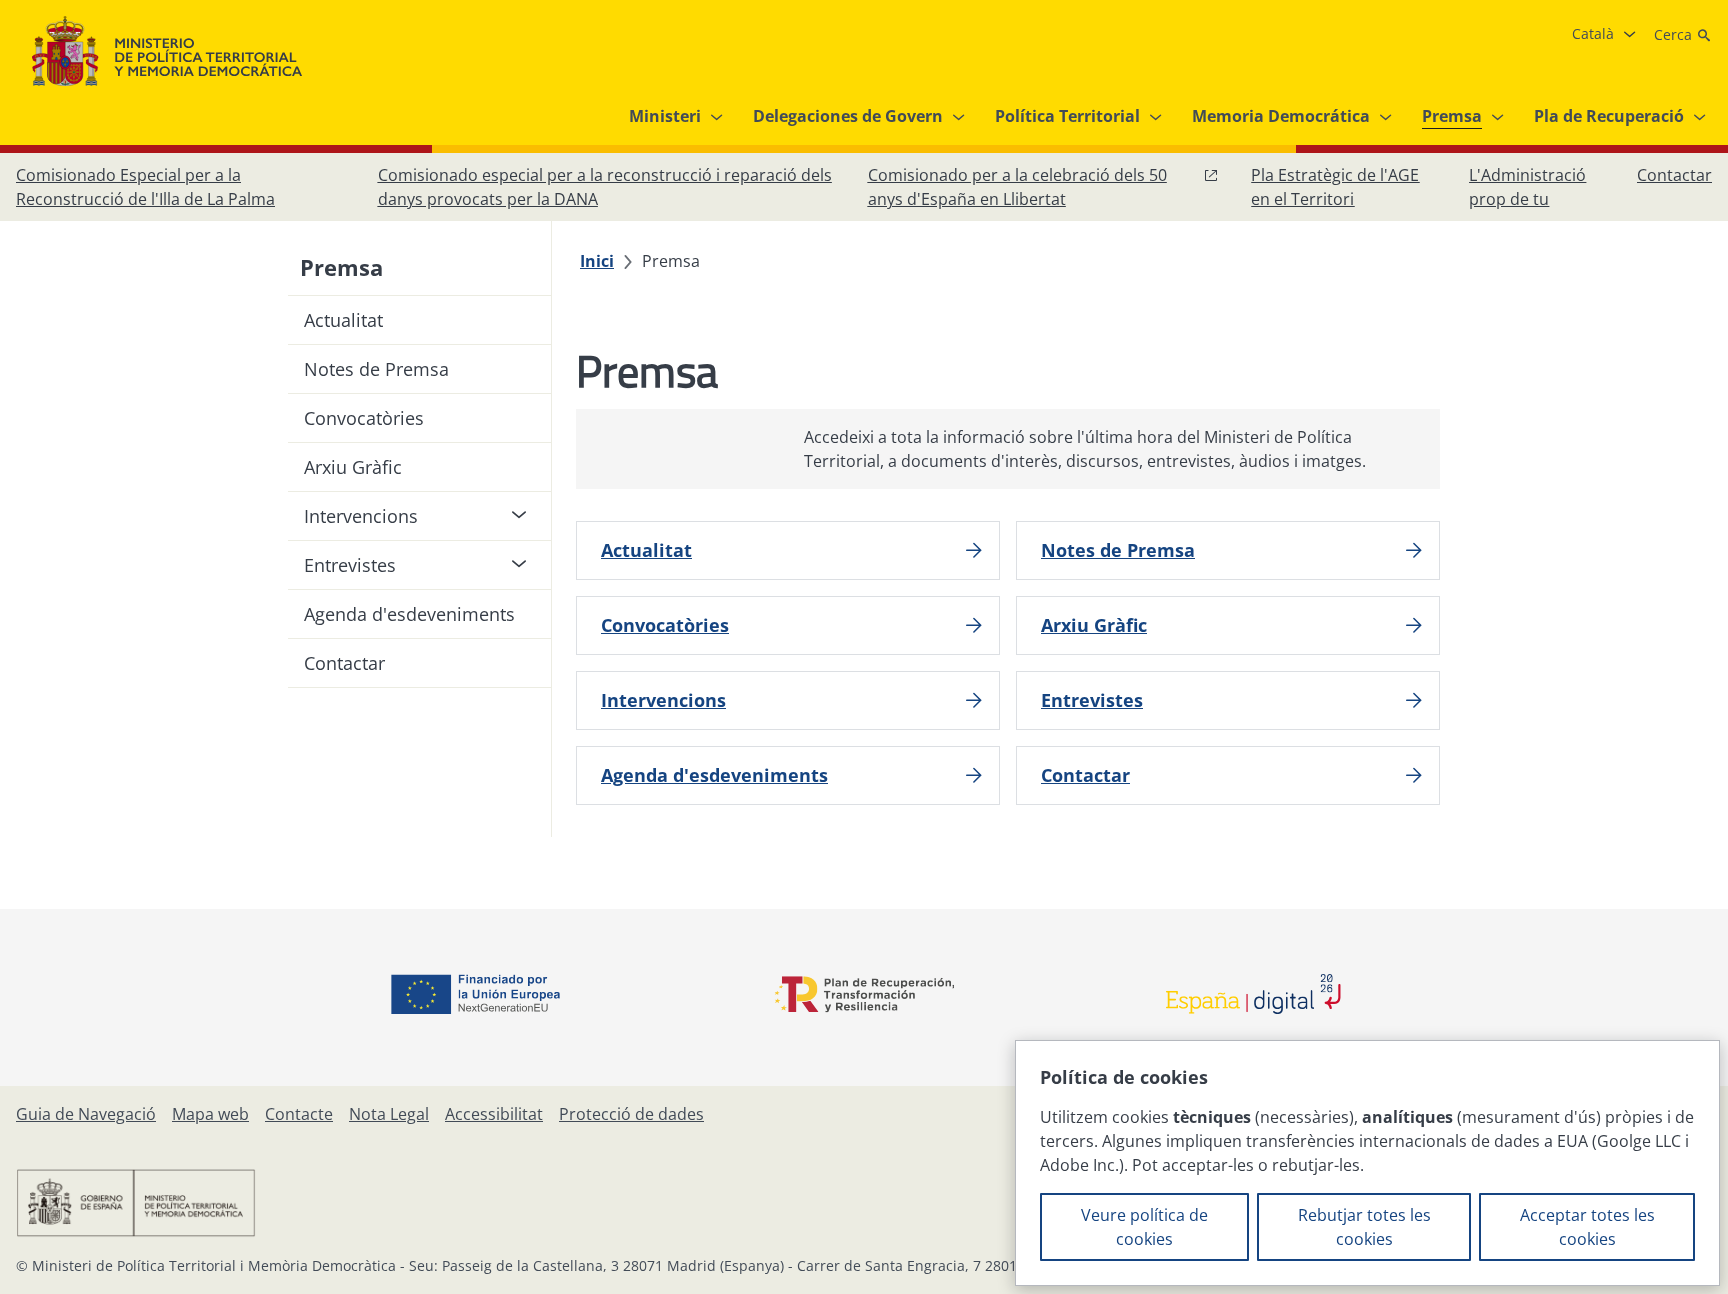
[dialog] (1367, 1163)
